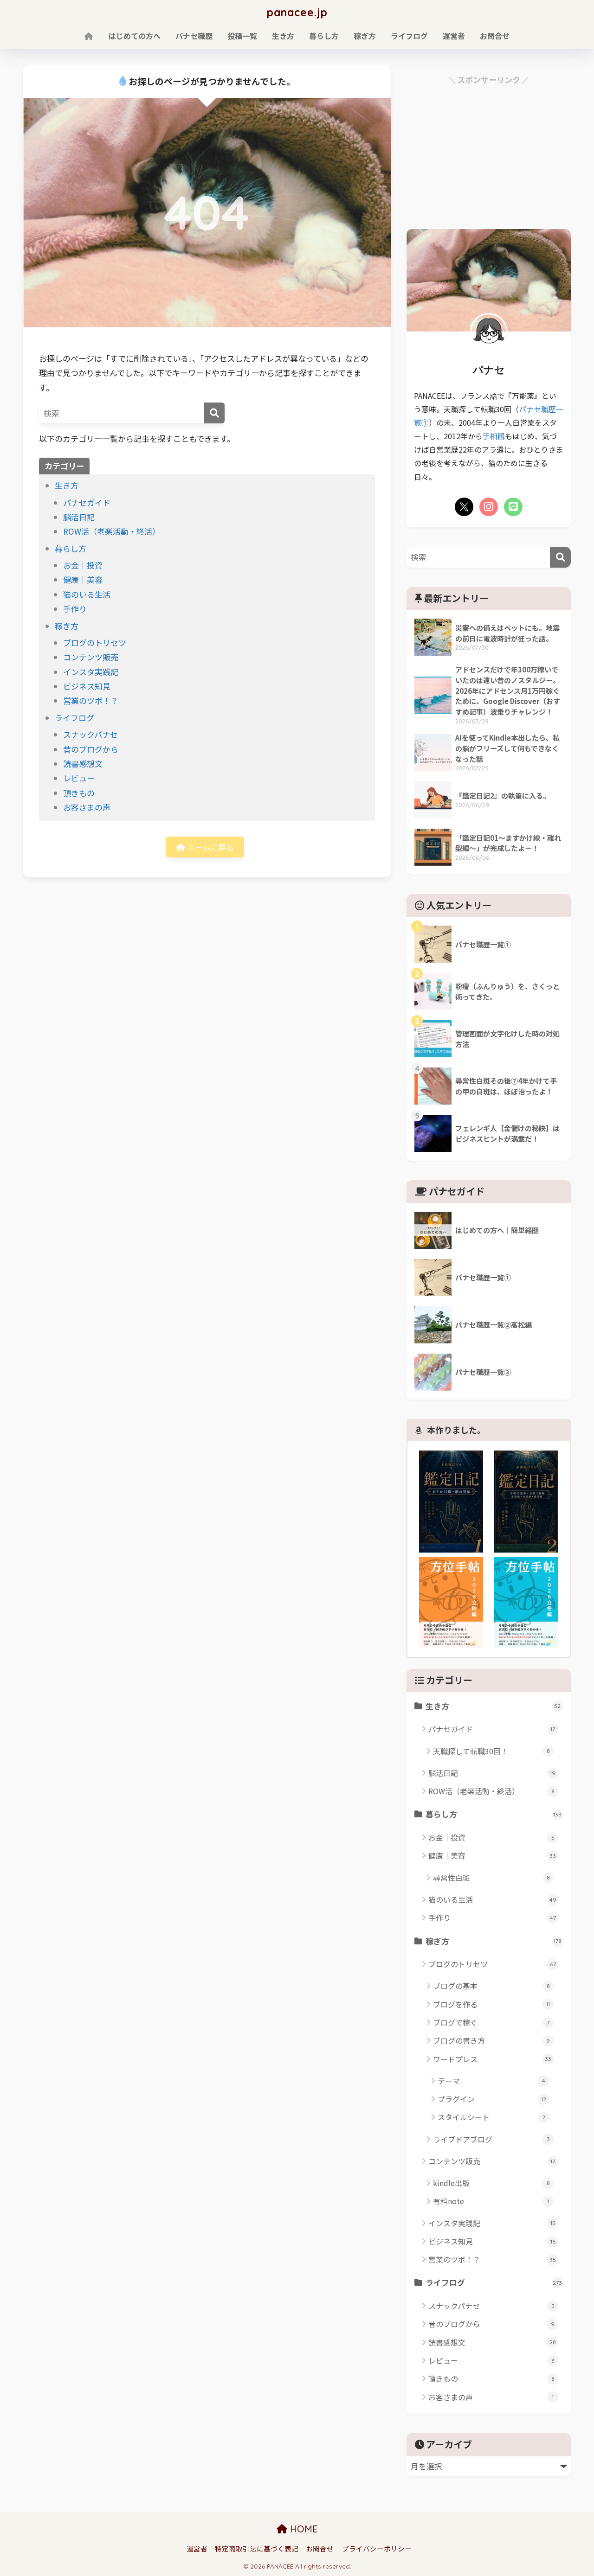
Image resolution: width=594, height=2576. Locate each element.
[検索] (214, 413)
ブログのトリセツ (95, 642)
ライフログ (409, 36)
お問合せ (495, 36)
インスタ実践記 (91, 672)
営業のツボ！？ (91, 700)
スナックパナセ (90, 734)
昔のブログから (91, 749)
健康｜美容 (83, 579)
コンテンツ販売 (91, 657)
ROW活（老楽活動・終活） (112, 531)
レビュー (79, 778)
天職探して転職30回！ (491, 1751)
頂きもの (79, 793)
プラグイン (492, 2099)
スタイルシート (491, 2117)
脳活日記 (79, 517)
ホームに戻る (210, 847)
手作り (75, 609)
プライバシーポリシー (377, 2548)
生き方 (283, 36)
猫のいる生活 (87, 594)
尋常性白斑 (491, 1878)
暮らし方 (324, 36)
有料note (491, 2201)
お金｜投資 (83, 565)
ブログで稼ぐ (491, 2022)
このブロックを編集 (541, 1187)
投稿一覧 (242, 36)
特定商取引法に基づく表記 (257, 2548)
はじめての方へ (135, 36)
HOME (303, 2529)
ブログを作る (491, 2004)
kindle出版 (491, 2183)
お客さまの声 (87, 807)
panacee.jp (297, 12)
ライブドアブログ (491, 2139)
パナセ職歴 (194, 36)
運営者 (454, 36)
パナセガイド (87, 502)
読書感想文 (83, 764)
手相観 (494, 436)
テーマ (491, 2081)
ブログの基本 (491, 1986)
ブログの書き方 (491, 2040)
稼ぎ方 (365, 36)
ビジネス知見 (87, 686)
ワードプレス (492, 2059)
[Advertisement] (489, 152)
